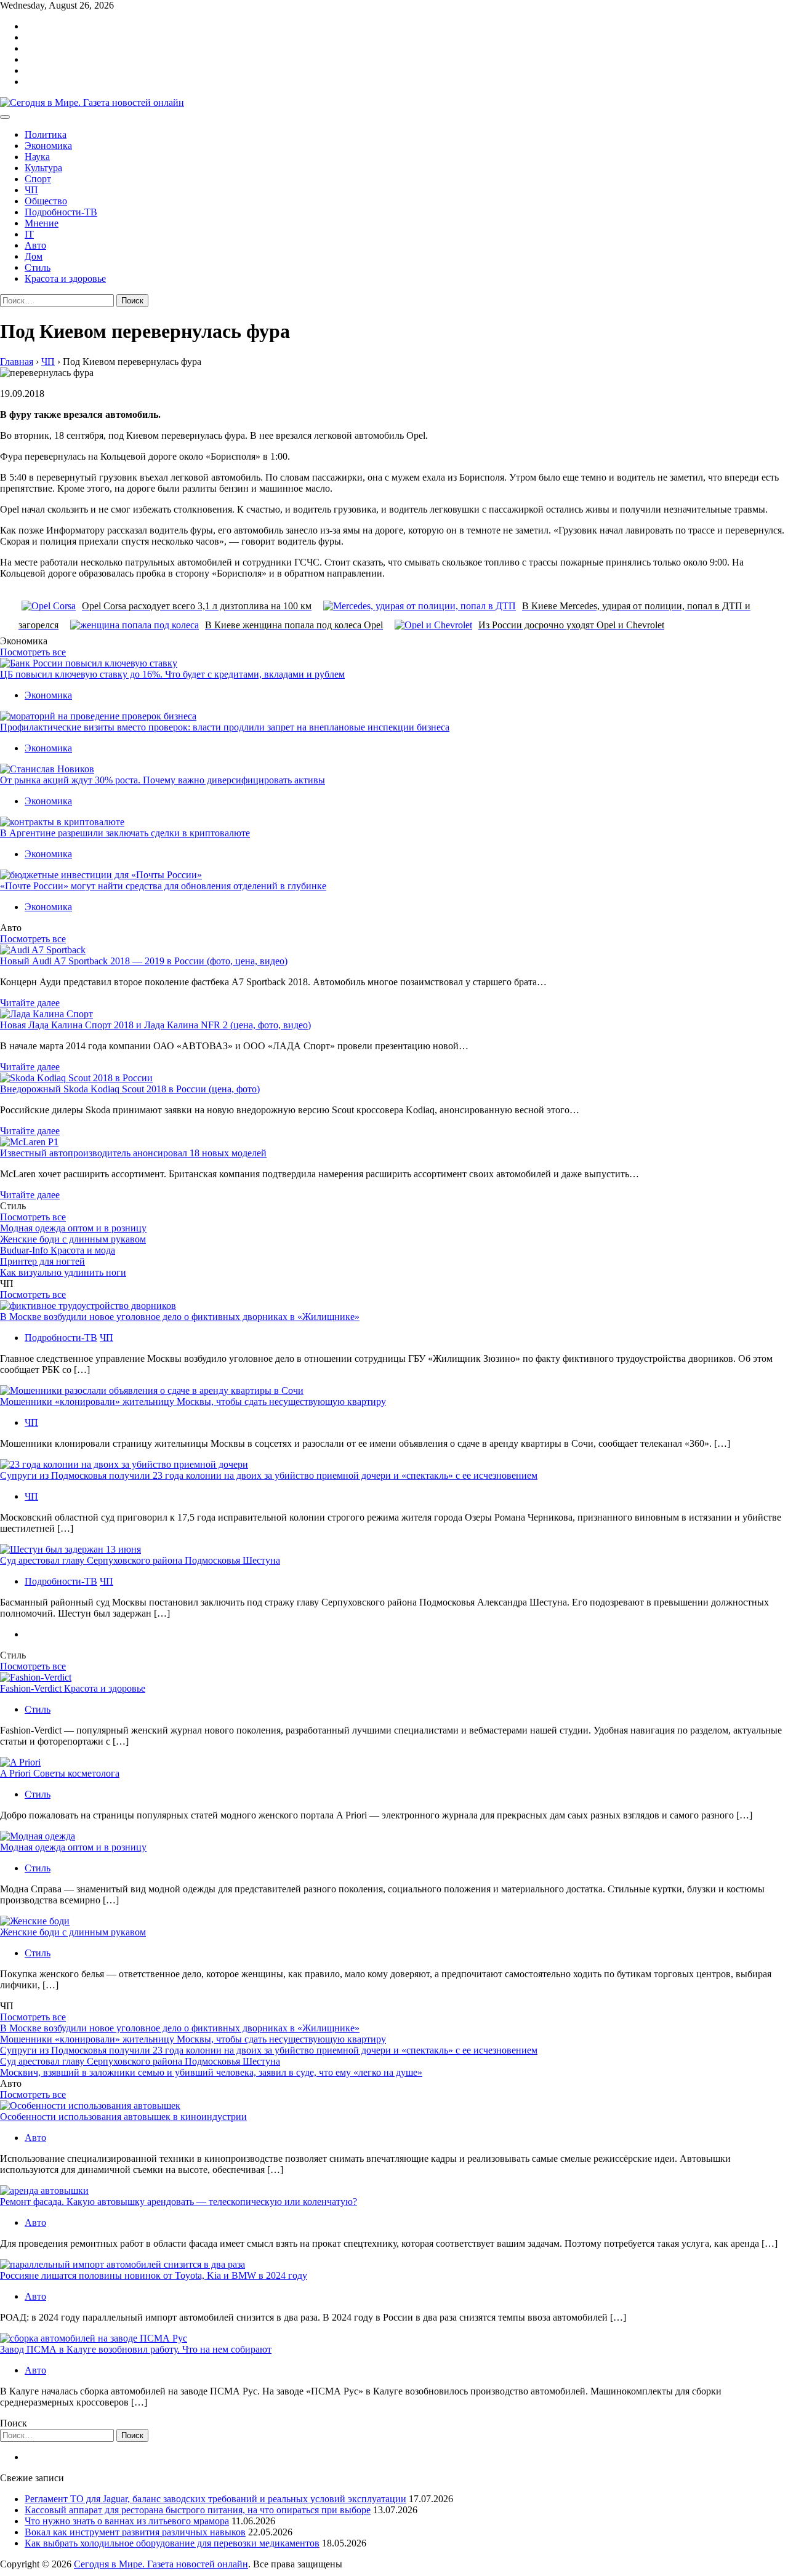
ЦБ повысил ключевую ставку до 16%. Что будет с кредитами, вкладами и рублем (172, 674)
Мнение (42, 223)
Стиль (38, 267)
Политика (46, 134)
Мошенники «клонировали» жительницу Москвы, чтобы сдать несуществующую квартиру (193, 1402)
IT (29, 234)
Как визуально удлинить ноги (63, 1272)
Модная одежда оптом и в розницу (73, 1228)
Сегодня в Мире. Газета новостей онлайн (161, 2564)
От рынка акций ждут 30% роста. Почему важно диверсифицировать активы (163, 780)
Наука (37, 157)
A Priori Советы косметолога (60, 1773)
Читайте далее (30, 1003)
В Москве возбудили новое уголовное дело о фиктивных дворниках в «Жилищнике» (180, 1317)
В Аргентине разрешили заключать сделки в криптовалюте (125, 833)
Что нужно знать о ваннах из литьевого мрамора (127, 2521)
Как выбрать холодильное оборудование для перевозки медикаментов (172, 2543)
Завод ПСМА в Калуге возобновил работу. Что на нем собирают (136, 2349)
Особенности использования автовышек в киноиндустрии (123, 2117)
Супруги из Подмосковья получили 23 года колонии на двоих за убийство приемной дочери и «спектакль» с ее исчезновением (269, 1475)
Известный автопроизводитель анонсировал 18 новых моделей (133, 1153)
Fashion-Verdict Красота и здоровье (73, 1688)
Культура (43, 168)
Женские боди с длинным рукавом (73, 1239)
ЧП (31, 190)
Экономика (48, 146)
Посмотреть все (33, 652)
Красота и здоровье (65, 278)
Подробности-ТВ (61, 212)
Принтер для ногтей (42, 1261)
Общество (46, 201)
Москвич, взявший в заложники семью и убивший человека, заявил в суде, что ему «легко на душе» (211, 2072)
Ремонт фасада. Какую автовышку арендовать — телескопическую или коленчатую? (179, 2202)
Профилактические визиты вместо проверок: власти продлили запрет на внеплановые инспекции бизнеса (225, 727)
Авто (35, 245)
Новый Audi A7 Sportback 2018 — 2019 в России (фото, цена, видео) (144, 961)
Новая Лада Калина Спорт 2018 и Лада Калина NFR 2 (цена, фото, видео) (155, 1025)
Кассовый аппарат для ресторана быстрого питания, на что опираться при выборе (198, 2510)
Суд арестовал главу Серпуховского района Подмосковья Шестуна (140, 1560)
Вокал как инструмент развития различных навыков (135, 2532)
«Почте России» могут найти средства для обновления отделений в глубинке (163, 886)
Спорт (38, 179)
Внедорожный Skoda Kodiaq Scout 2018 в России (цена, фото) (130, 1089)
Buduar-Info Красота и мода (58, 1250)
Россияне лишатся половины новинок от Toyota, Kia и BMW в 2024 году (154, 2275)
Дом (34, 256)
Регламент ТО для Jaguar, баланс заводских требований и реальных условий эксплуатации (215, 2499)
